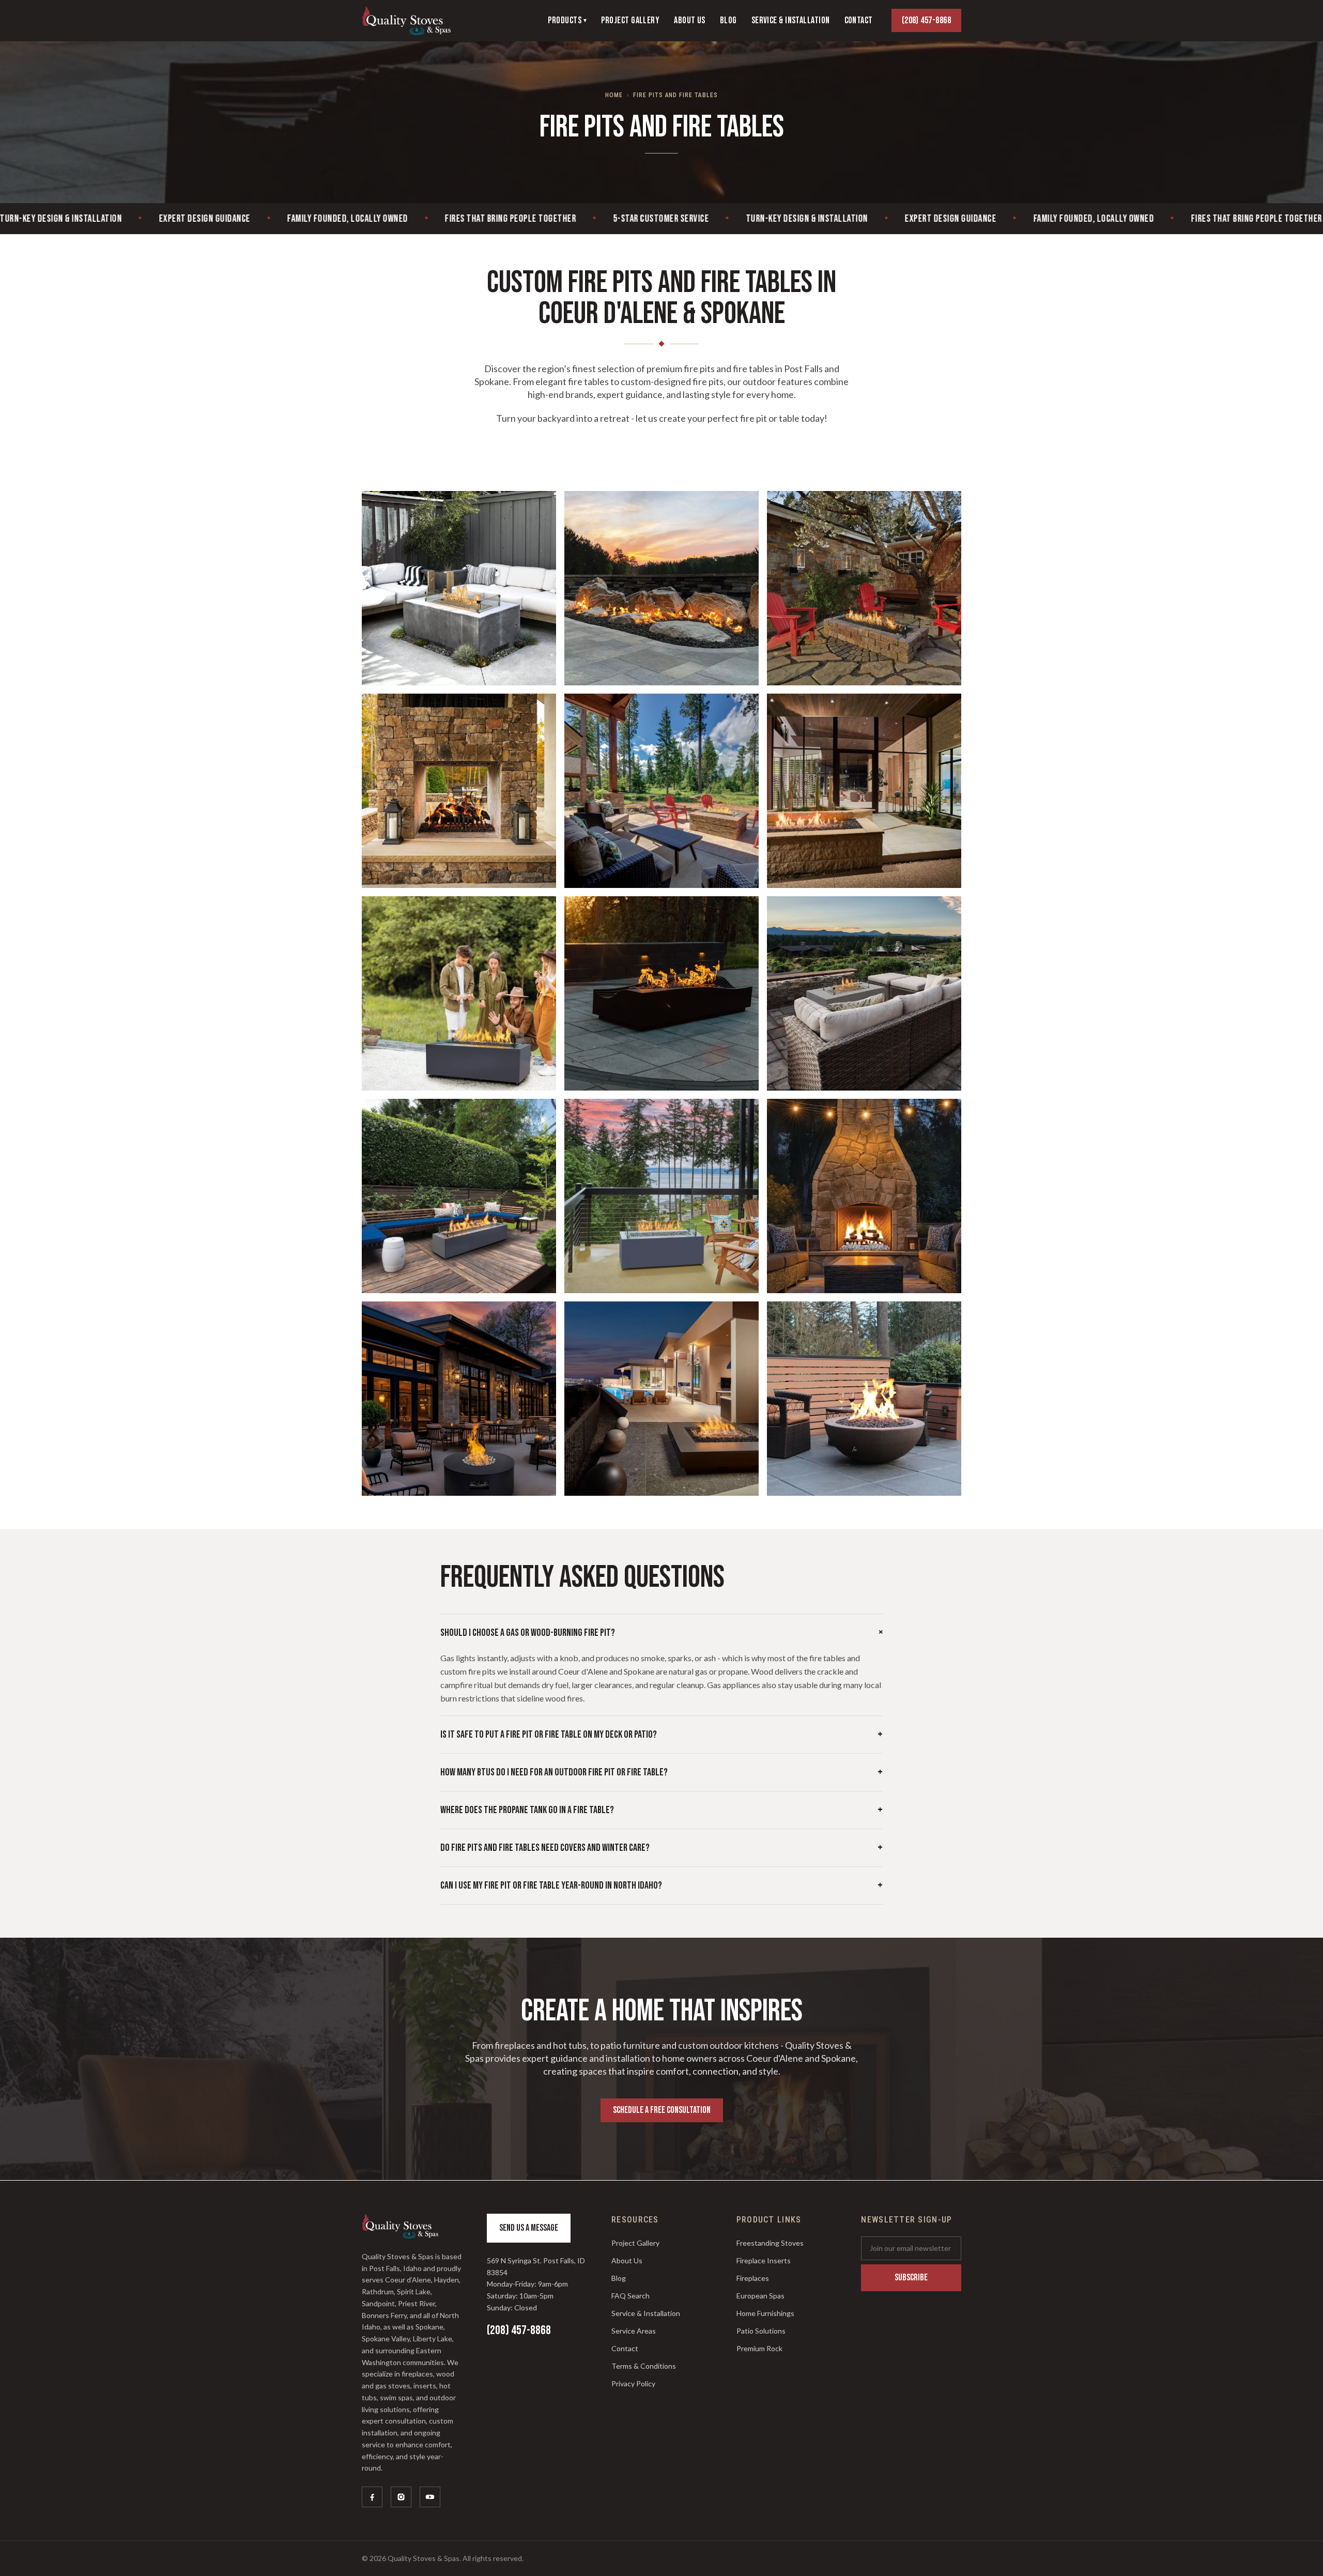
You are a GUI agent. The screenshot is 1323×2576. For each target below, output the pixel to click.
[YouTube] (430, 2497)
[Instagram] (401, 2497)
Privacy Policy (633, 2383)
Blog (619, 2278)
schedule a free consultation (662, 2110)
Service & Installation (646, 2313)
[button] (459, 588)
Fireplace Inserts (764, 2260)
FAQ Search (630, 2296)
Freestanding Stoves (770, 2243)
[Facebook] (372, 2497)
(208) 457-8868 (926, 20)
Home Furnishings (765, 2313)
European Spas (760, 2296)
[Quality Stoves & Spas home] (406, 21)
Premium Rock (759, 2348)
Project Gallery (635, 2243)
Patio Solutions (761, 2331)
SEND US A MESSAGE (529, 2228)
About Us (627, 2260)
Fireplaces (753, 2278)
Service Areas (634, 2331)
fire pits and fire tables (675, 95)
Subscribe (911, 2278)
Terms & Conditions (644, 2366)
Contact (625, 2348)
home (614, 95)
